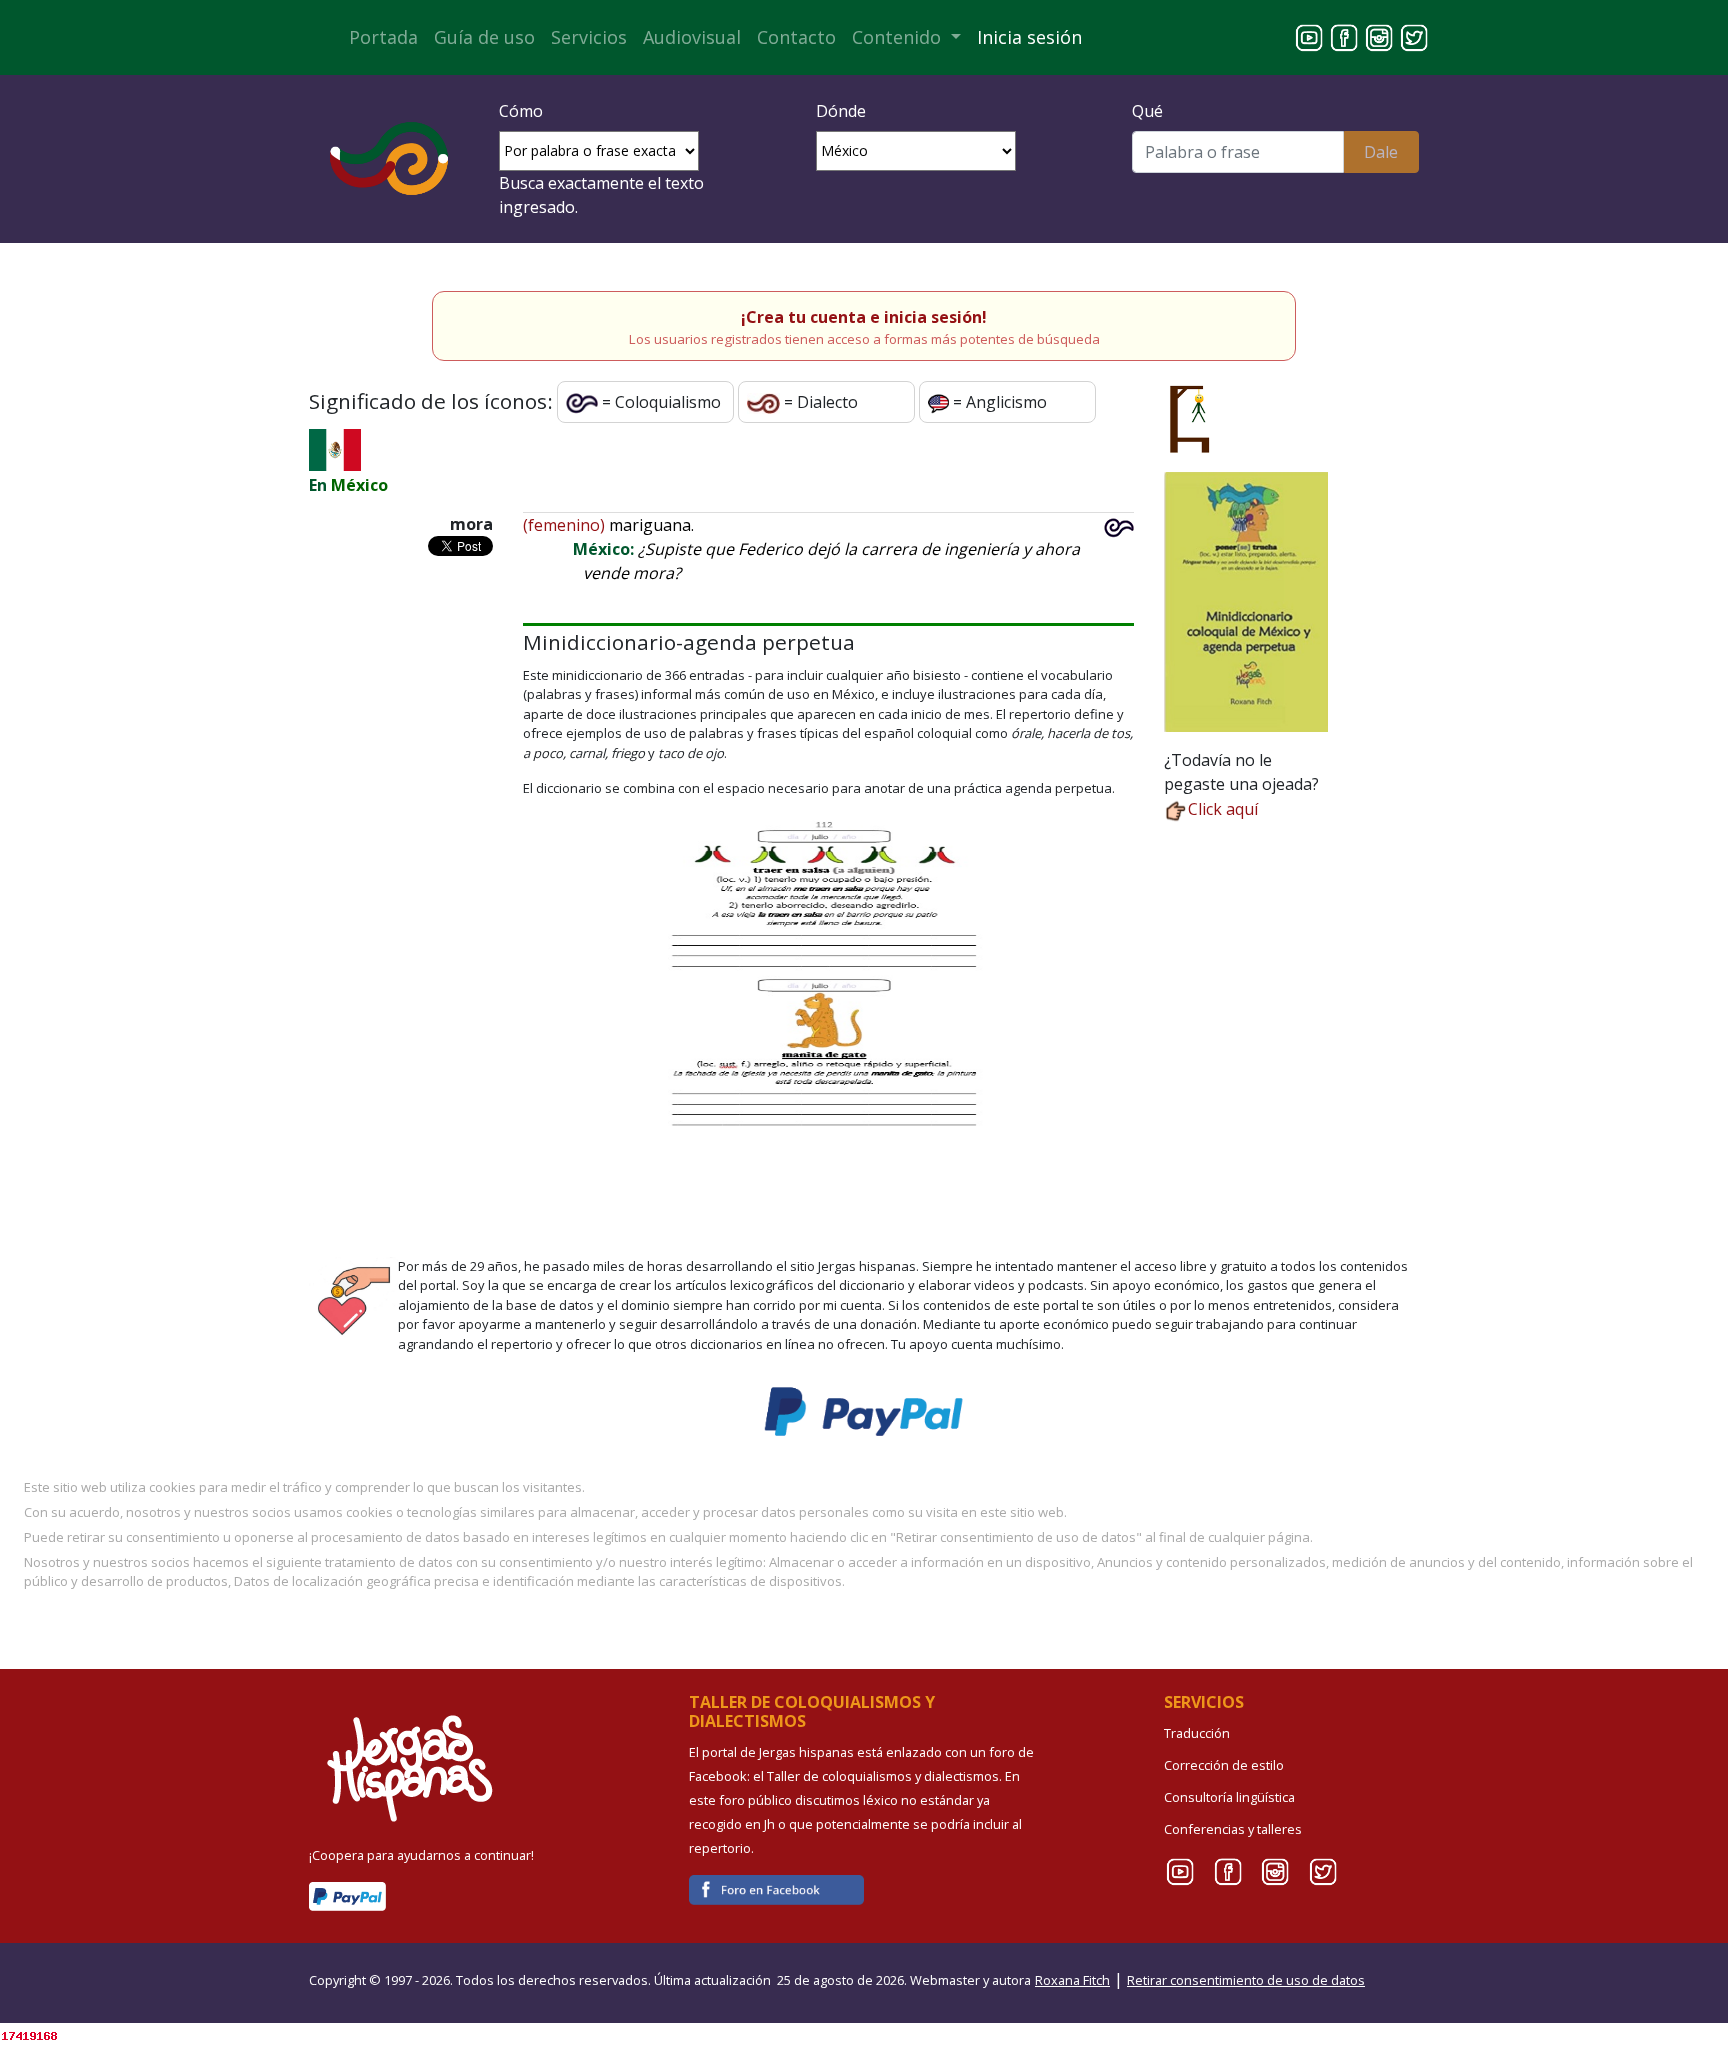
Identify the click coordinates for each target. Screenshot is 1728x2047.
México (359, 485)
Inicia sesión (1029, 37)
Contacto (796, 37)
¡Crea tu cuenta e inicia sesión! (864, 317)
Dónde (841, 111)
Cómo (521, 111)
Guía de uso (484, 37)
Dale (1381, 152)
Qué (1147, 111)
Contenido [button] (899, 37)
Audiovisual (692, 37)
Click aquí (1223, 809)
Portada (383, 37)
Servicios (589, 37)
